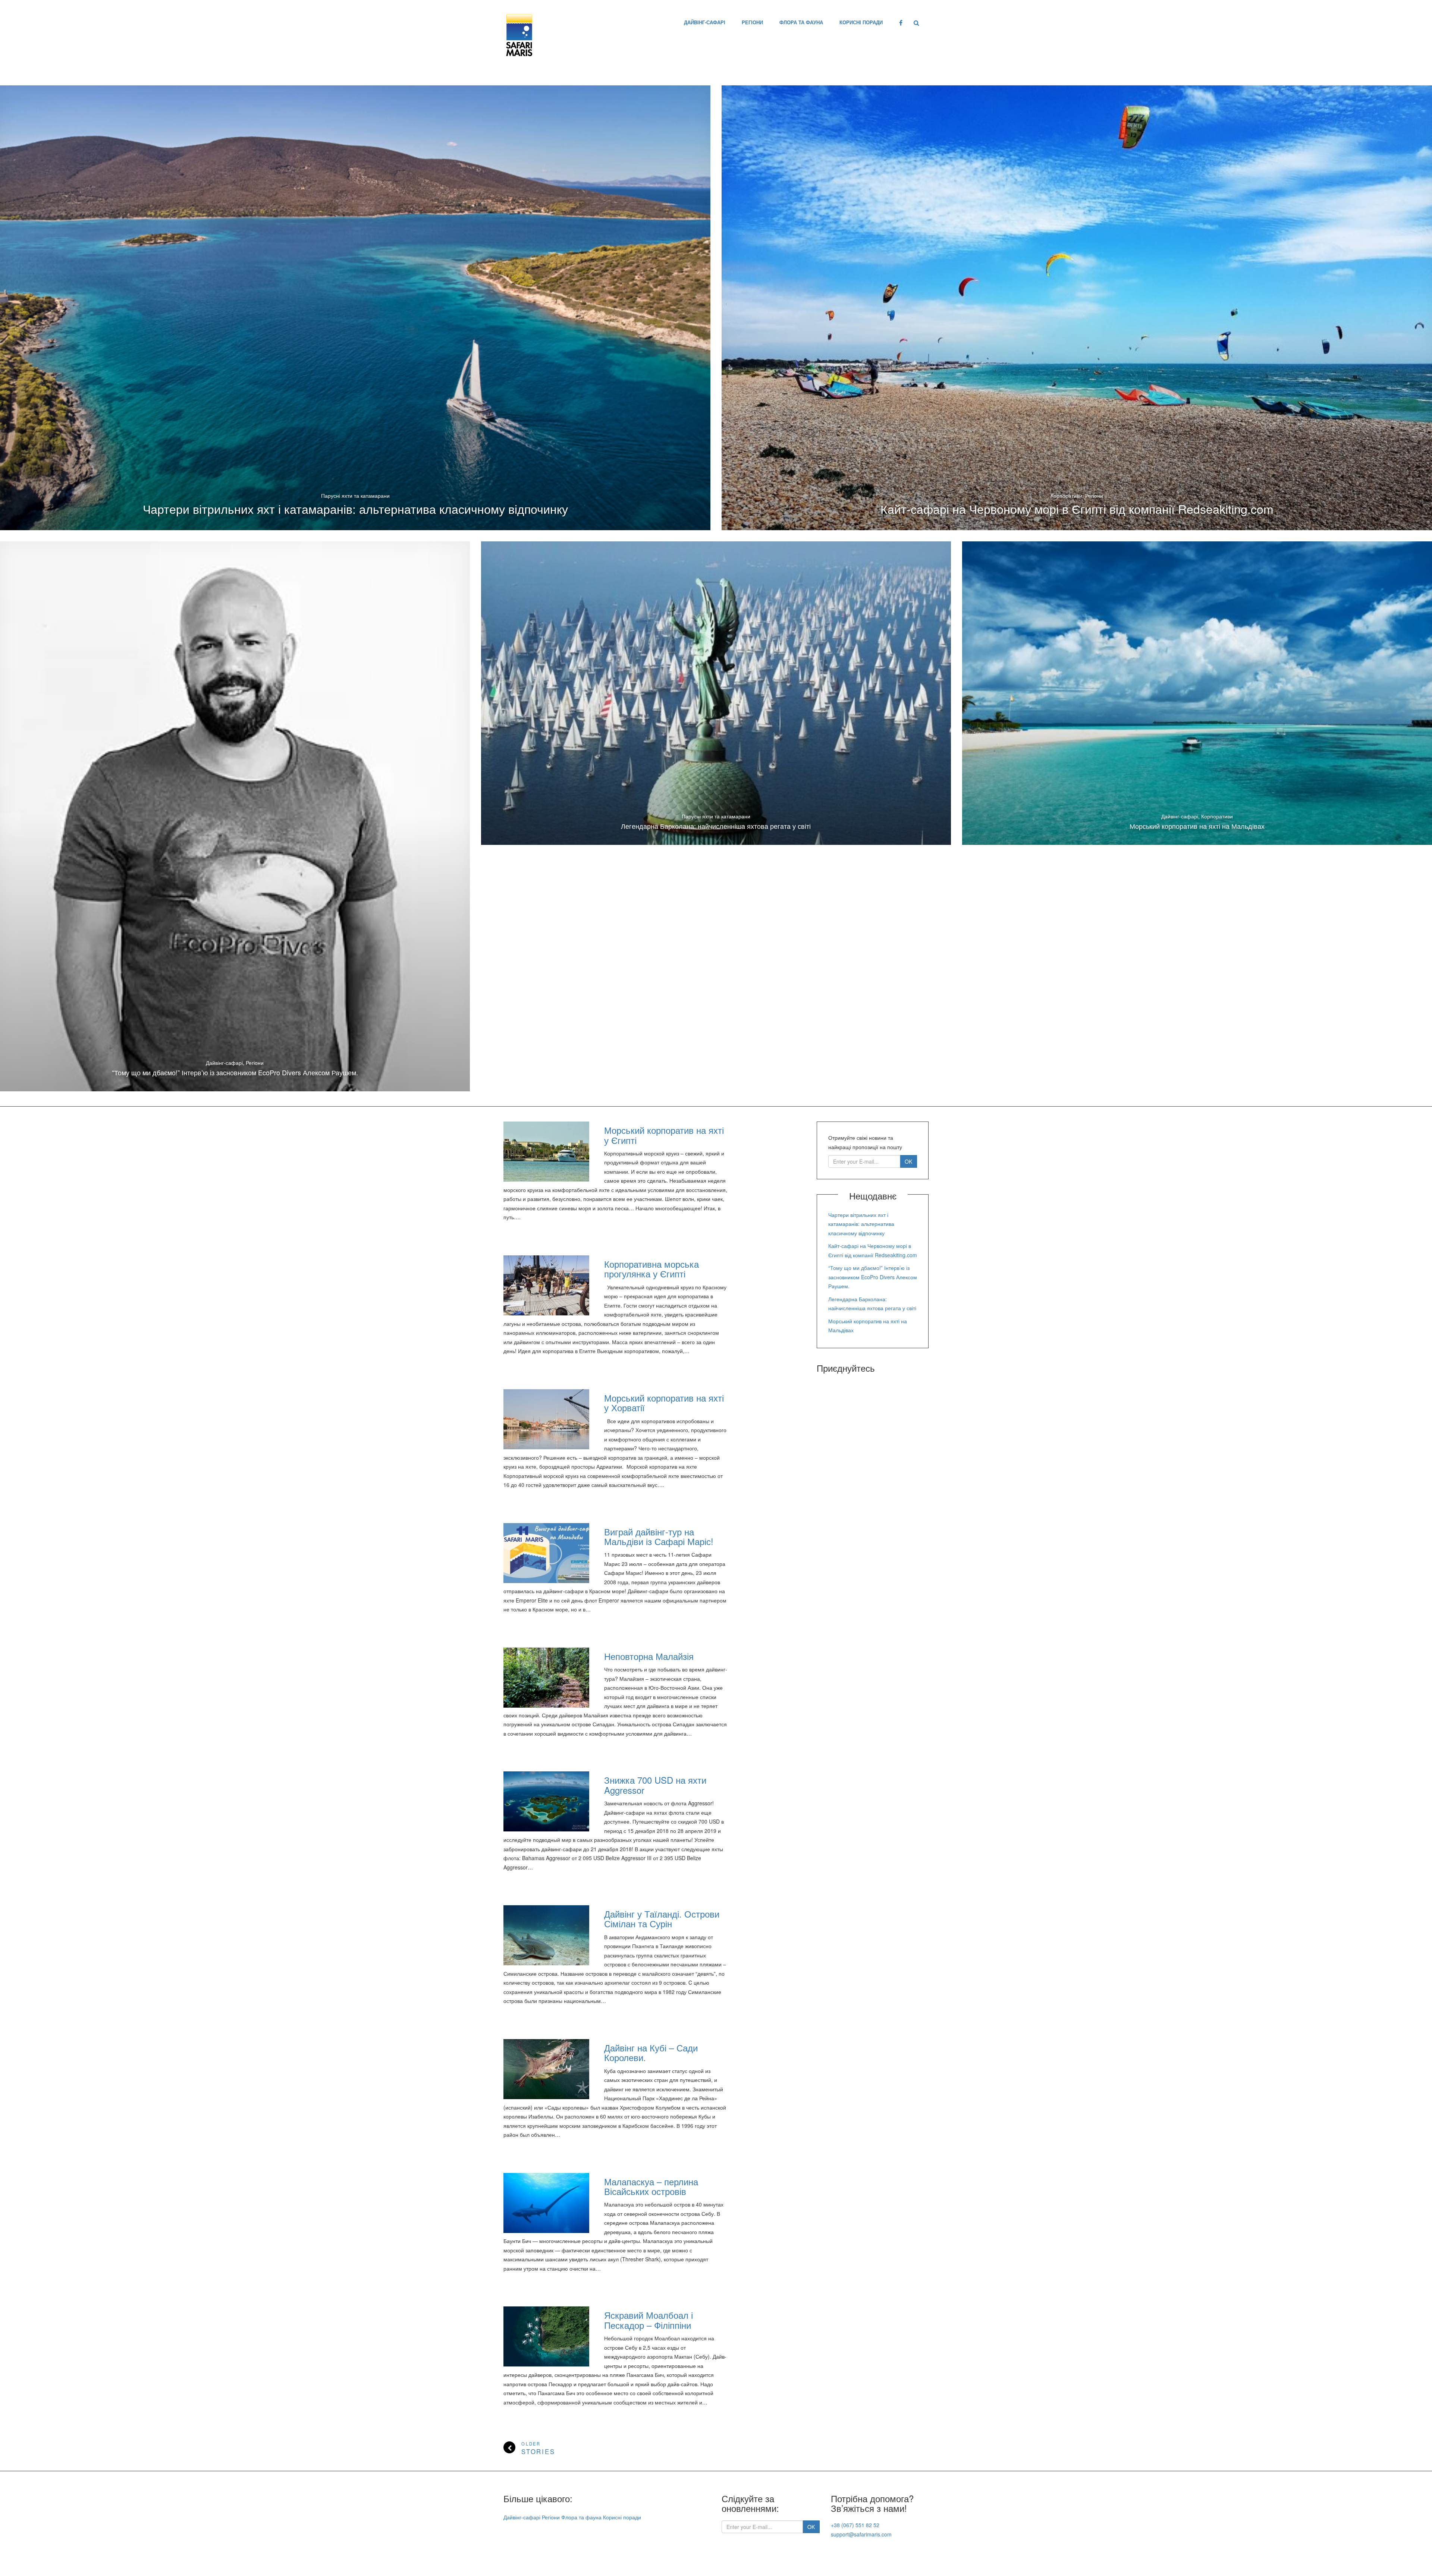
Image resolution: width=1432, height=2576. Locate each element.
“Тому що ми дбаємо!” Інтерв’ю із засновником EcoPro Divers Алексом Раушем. (235, 1072)
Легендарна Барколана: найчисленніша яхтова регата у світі (716, 826)
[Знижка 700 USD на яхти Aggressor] (546, 1801)
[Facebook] (901, 22)
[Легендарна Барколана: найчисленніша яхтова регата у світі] (716, 693)
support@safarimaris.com (861, 2534)
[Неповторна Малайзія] (546, 1678)
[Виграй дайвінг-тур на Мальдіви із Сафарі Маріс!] (546, 1553)
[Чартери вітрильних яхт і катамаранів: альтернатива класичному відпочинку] (355, 308)
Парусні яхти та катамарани (355, 496)
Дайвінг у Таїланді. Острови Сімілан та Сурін (662, 1918)
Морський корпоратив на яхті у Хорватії (664, 1402)
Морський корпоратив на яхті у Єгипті (664, 1135)
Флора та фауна (801, 22)
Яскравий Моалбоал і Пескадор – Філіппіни (649, 2320)
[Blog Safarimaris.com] (519, 33)
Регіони (752, 22)
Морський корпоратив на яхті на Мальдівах (1197, 826)
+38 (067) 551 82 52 (855, 2525)
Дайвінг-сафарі (705, 22)
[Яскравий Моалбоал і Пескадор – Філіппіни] (546, 2336)
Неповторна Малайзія (649, 1656)
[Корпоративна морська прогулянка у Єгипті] (546, 1285)
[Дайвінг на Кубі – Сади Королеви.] (546, 2069)
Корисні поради (861, 22)
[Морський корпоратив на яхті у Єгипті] (546, 1152)
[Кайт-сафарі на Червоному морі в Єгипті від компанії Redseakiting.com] (1077, 308)
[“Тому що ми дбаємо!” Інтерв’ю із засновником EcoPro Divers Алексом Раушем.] (235, 816)
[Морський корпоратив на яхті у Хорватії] (546, 1419)
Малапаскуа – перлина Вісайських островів (651, 2186)
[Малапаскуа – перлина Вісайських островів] (546, 2203)
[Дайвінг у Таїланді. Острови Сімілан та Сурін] (546, 1935)
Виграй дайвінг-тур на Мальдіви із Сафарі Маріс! (659, 1536)
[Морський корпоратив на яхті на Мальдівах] (1197, 693)
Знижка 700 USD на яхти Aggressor (655, 1785)
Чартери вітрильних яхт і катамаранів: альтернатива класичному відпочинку (355, 509)
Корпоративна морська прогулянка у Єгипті (651, 1269)
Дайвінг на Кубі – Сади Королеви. (651, 2052)
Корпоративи (1066, 496)
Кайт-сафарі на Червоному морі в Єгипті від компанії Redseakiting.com (1077, 509)
